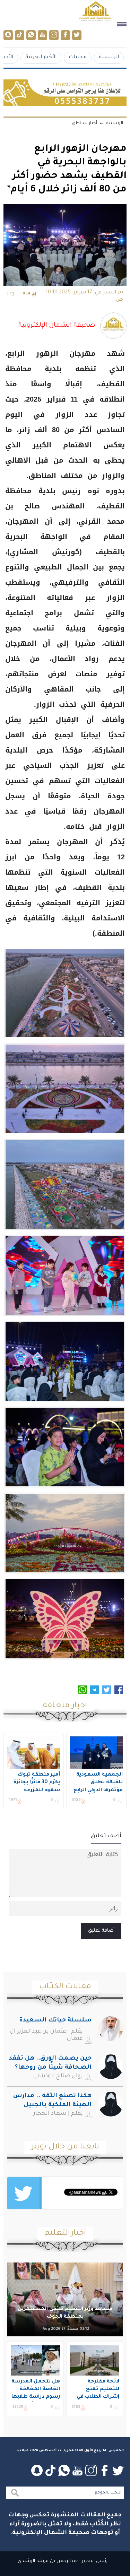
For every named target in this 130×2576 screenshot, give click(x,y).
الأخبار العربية (41, 57)
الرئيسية (109, 57)
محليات (78, 57)
